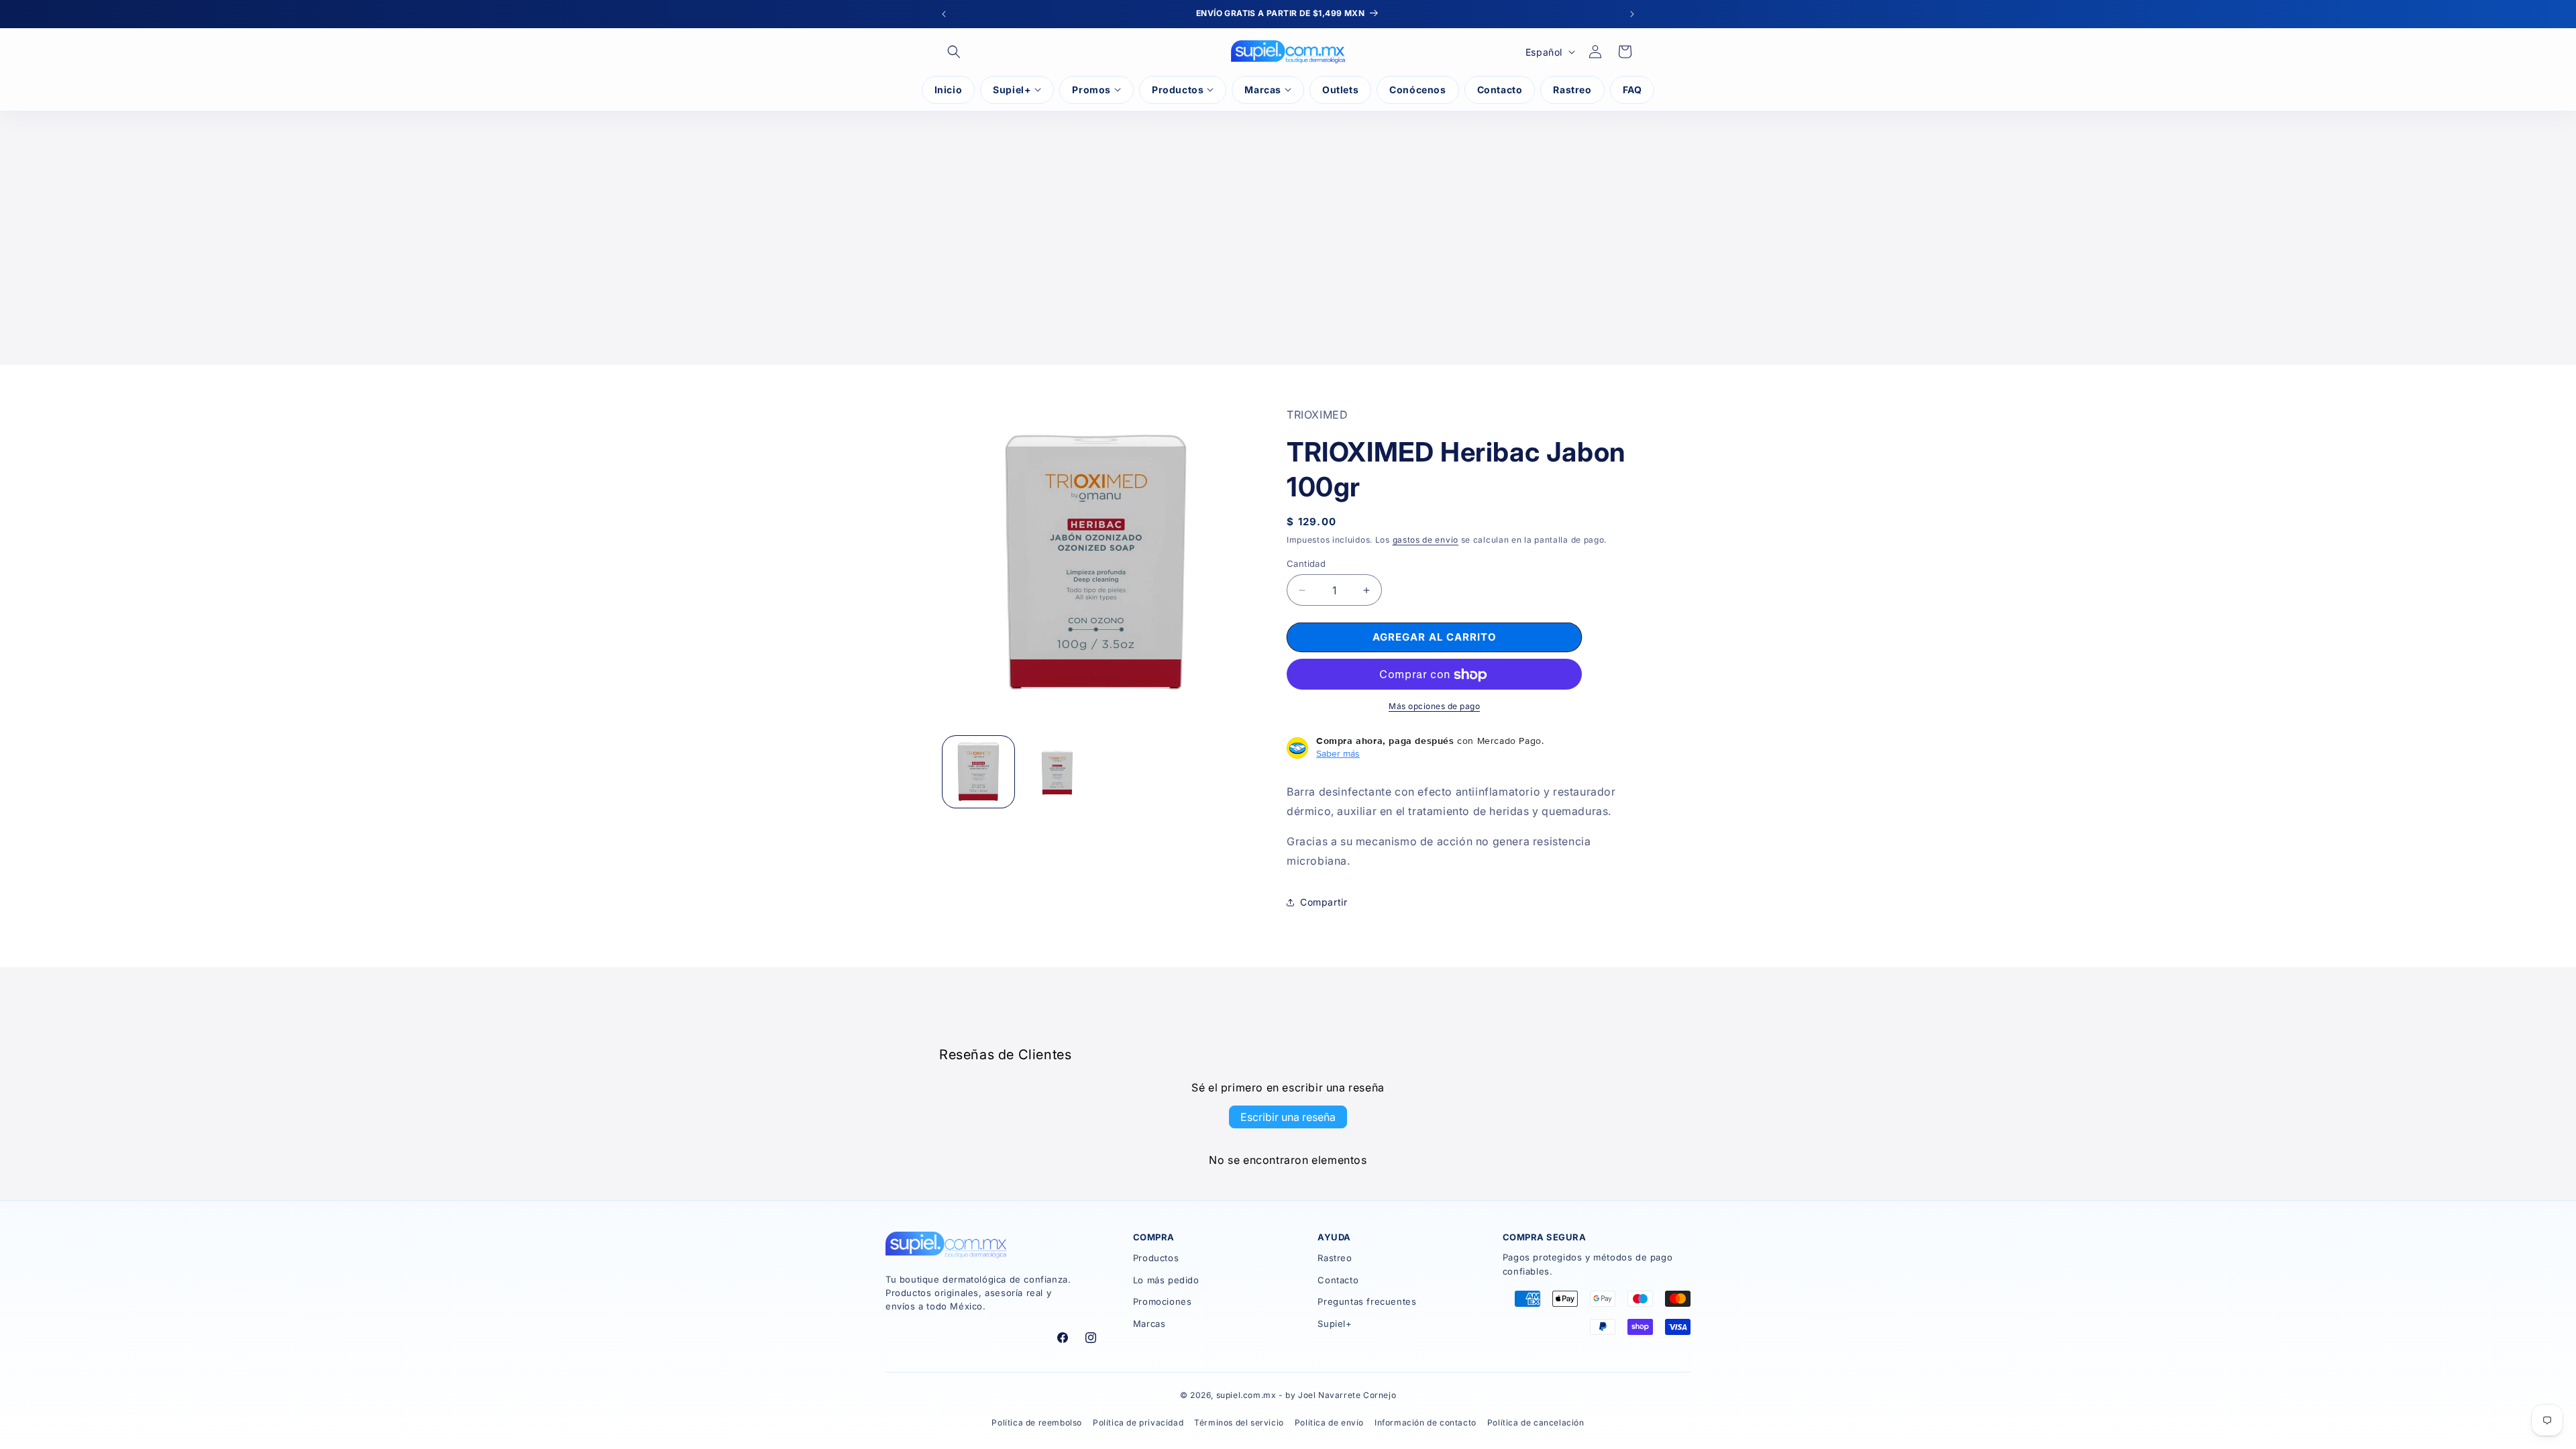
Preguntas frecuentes (1367, 1301)
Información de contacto (1426, 1423)
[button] (954, 52)
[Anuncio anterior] (944, 14)
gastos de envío (1426, 540)
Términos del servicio (1239, 1423)
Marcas (1149, 1324)
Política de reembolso (1037, 1423)
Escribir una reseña (1288, 1117)
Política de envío (1329, 1423)
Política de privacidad (1138, 1423)
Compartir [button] (1324, 902)
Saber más (1338, 754)
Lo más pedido (1166, 1280)
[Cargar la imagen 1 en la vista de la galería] (978, 772)
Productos (1156, 1258)
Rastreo (1335, 1258)
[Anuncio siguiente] (1632, 14)
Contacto (1338, 1280)
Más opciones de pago (1434, 707)
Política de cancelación (1536, 1423)
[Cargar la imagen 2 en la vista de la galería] (1057, 772)
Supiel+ (1335, 1324)
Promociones (1163, 1301)
